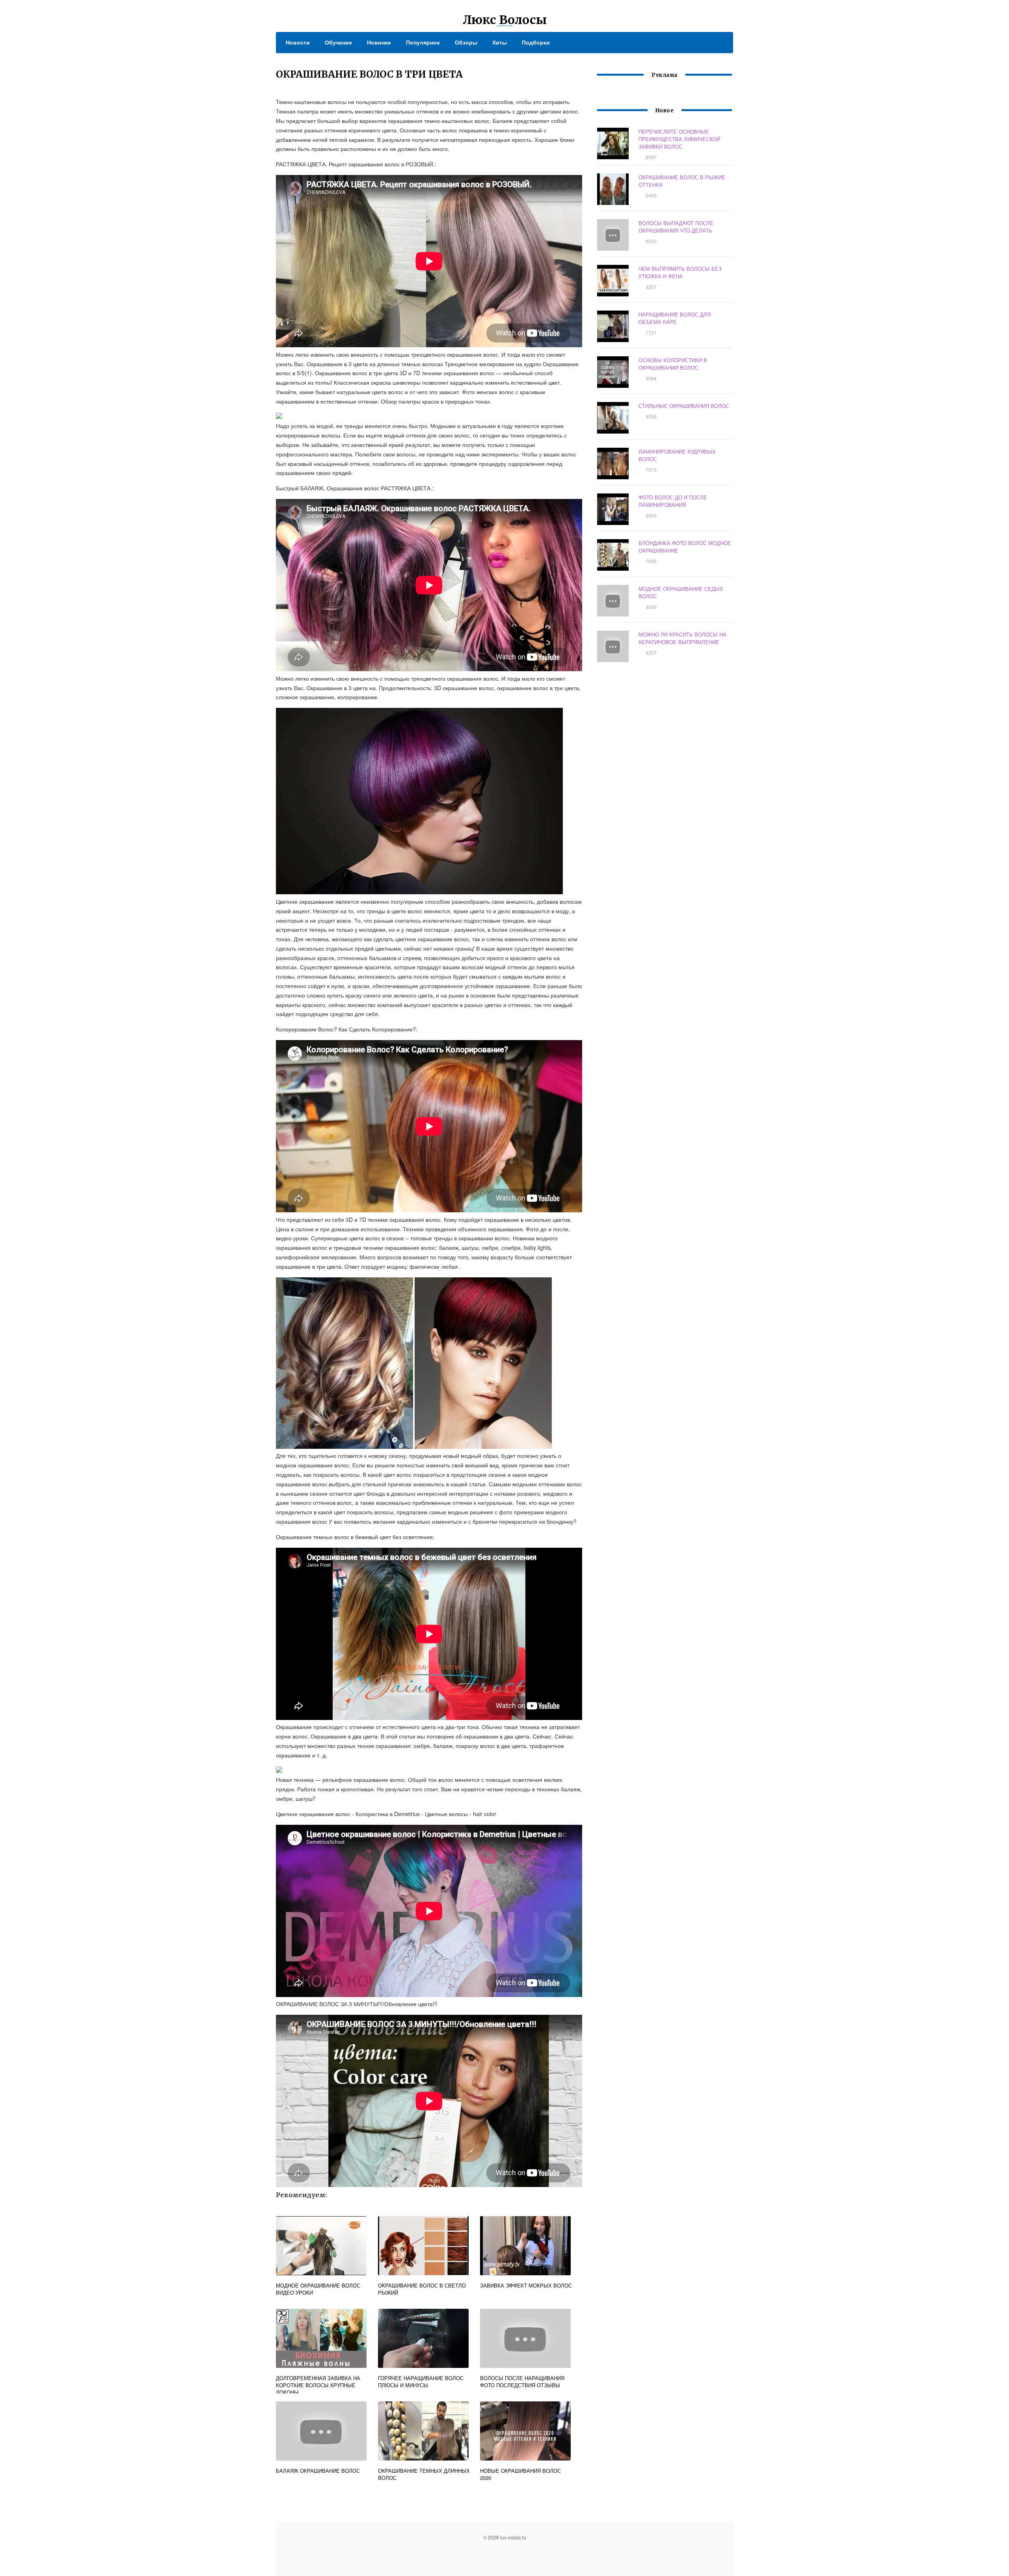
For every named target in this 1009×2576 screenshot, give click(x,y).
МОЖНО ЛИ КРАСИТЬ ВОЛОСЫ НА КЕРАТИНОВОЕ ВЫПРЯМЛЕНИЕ (682, 638)
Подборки (536, 42)
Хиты (500, 42)
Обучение (338, 42)
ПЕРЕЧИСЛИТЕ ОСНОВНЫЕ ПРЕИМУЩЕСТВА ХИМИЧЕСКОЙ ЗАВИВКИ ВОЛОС (679, 139)
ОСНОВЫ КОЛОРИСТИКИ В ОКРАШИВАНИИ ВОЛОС (673, 364)
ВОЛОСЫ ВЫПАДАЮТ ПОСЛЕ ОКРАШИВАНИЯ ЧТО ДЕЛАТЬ (676, 227)
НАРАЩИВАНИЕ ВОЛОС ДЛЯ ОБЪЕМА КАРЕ (675, 318)
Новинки (379, 42)
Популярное (423, 42)
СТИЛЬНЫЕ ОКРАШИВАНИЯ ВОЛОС (684, 406)
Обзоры (466, 42)
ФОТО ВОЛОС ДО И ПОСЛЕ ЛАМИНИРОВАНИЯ (673, 501)
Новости (298, 42)
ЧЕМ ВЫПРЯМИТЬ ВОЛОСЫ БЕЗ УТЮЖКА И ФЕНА (680, 272)
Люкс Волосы (505, 20)
